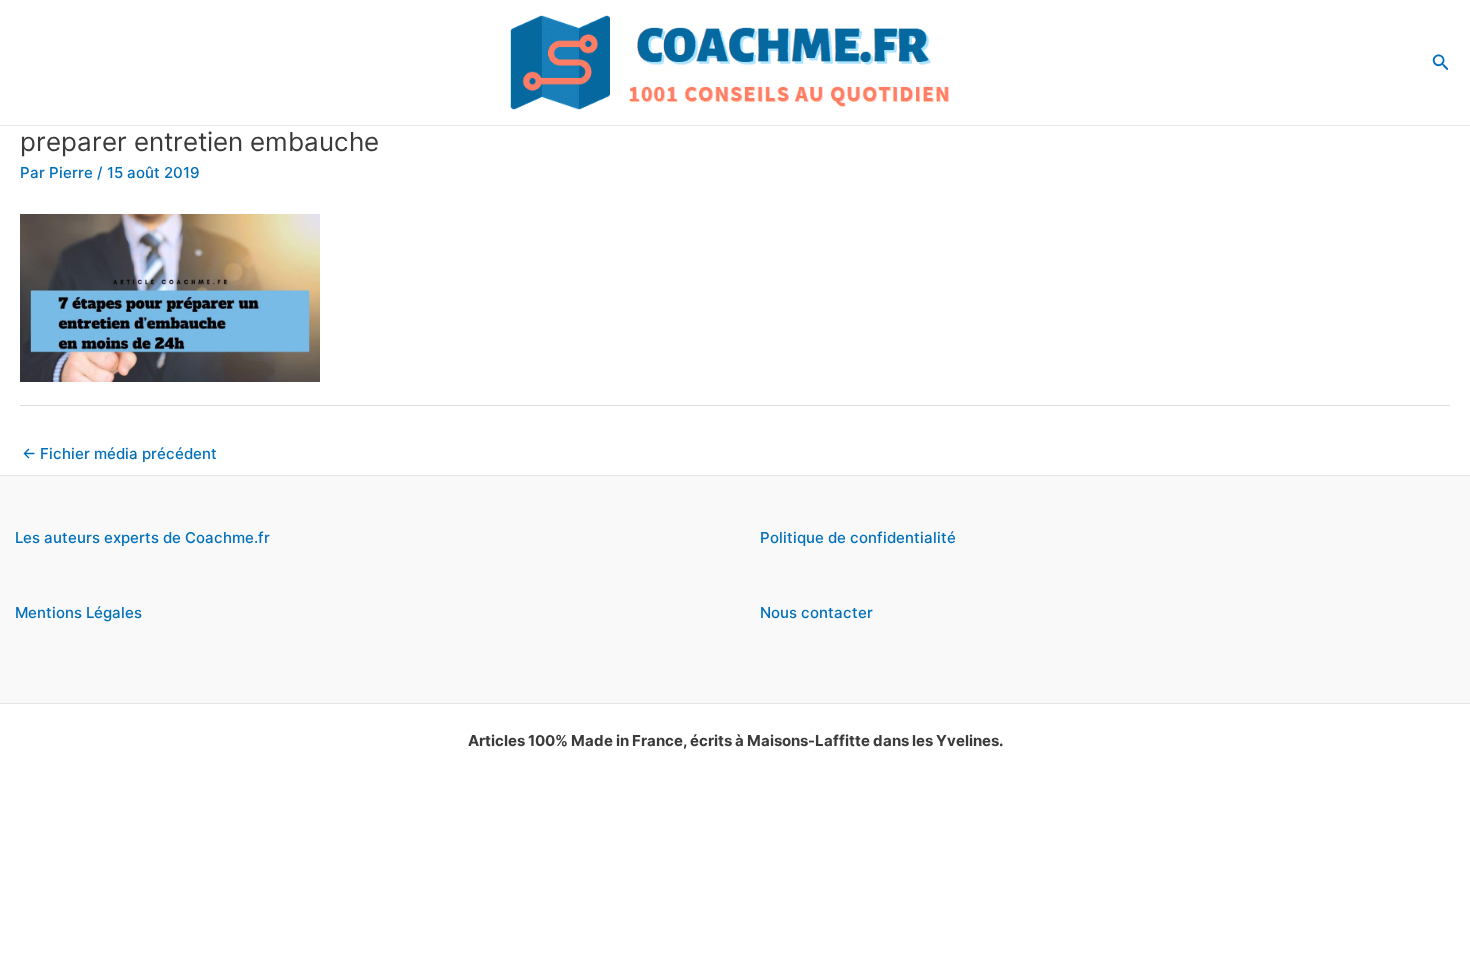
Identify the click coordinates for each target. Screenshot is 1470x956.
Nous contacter (816, 612)
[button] (1441, 62)
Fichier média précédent (119, 453)
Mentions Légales (78, 612)
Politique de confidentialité (858, 537)
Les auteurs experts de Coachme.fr (142, 537)
